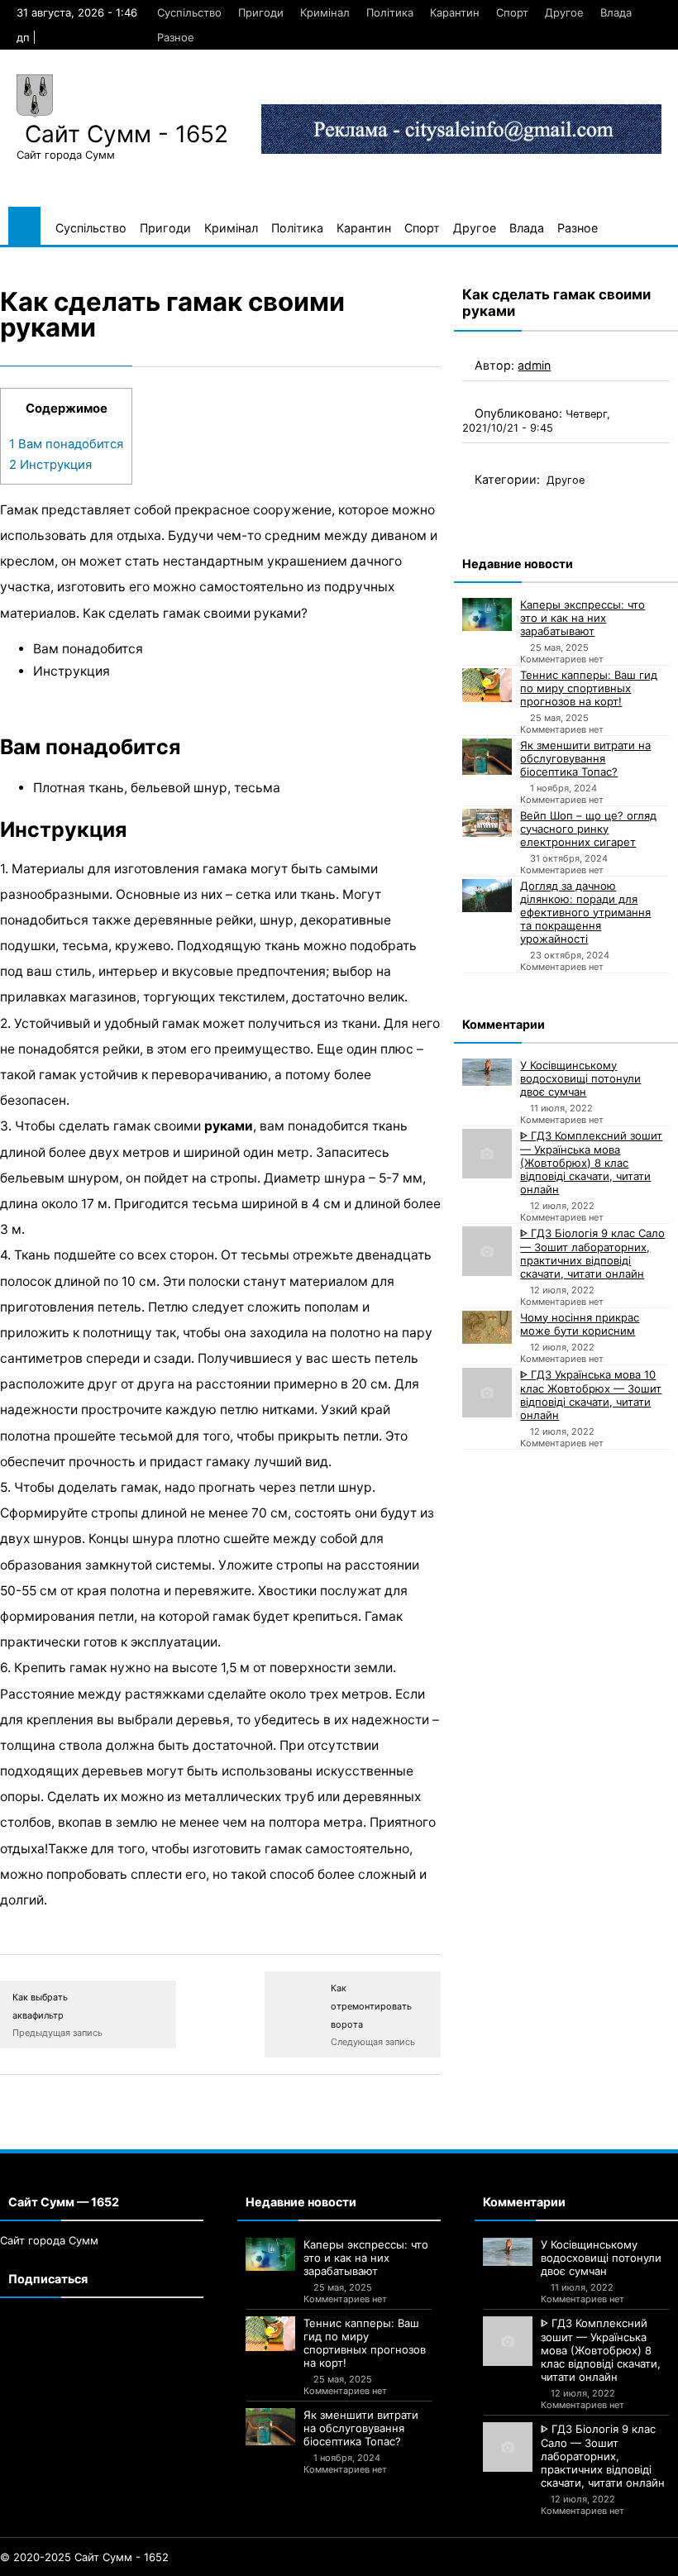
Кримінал (325, 12)
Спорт (512, 12)
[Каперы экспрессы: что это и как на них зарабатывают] (487, 614)
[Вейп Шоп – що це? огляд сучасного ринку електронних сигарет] (487, 823)
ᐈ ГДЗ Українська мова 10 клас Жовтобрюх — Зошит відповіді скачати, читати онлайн (591, 1395)
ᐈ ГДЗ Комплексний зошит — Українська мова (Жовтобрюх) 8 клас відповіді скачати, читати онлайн (591, 1162)
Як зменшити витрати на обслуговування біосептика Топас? (585, 758)
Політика (390, 12)
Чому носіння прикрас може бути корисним (580, 1324)
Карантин (455, 12)
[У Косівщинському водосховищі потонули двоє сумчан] (487, 1073)
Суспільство (189, 12)
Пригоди (261, 12)
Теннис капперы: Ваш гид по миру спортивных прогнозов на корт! (589, 688)
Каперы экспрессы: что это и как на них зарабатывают (583, 618)
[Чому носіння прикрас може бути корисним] (487, 1327)
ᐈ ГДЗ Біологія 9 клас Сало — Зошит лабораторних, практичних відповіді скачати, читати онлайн (592, 1253)
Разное (176, 37)
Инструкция (50, 465)
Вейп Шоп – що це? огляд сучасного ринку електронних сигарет (588, 829)
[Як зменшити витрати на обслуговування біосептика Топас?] (487, 757)
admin (534, 365)
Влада (616, 12)
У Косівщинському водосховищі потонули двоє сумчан (580, 1078)
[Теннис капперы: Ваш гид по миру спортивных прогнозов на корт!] (487, 686)
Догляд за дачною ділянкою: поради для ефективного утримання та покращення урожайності (585, 912)
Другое (564, 12)
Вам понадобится (66, 444)
